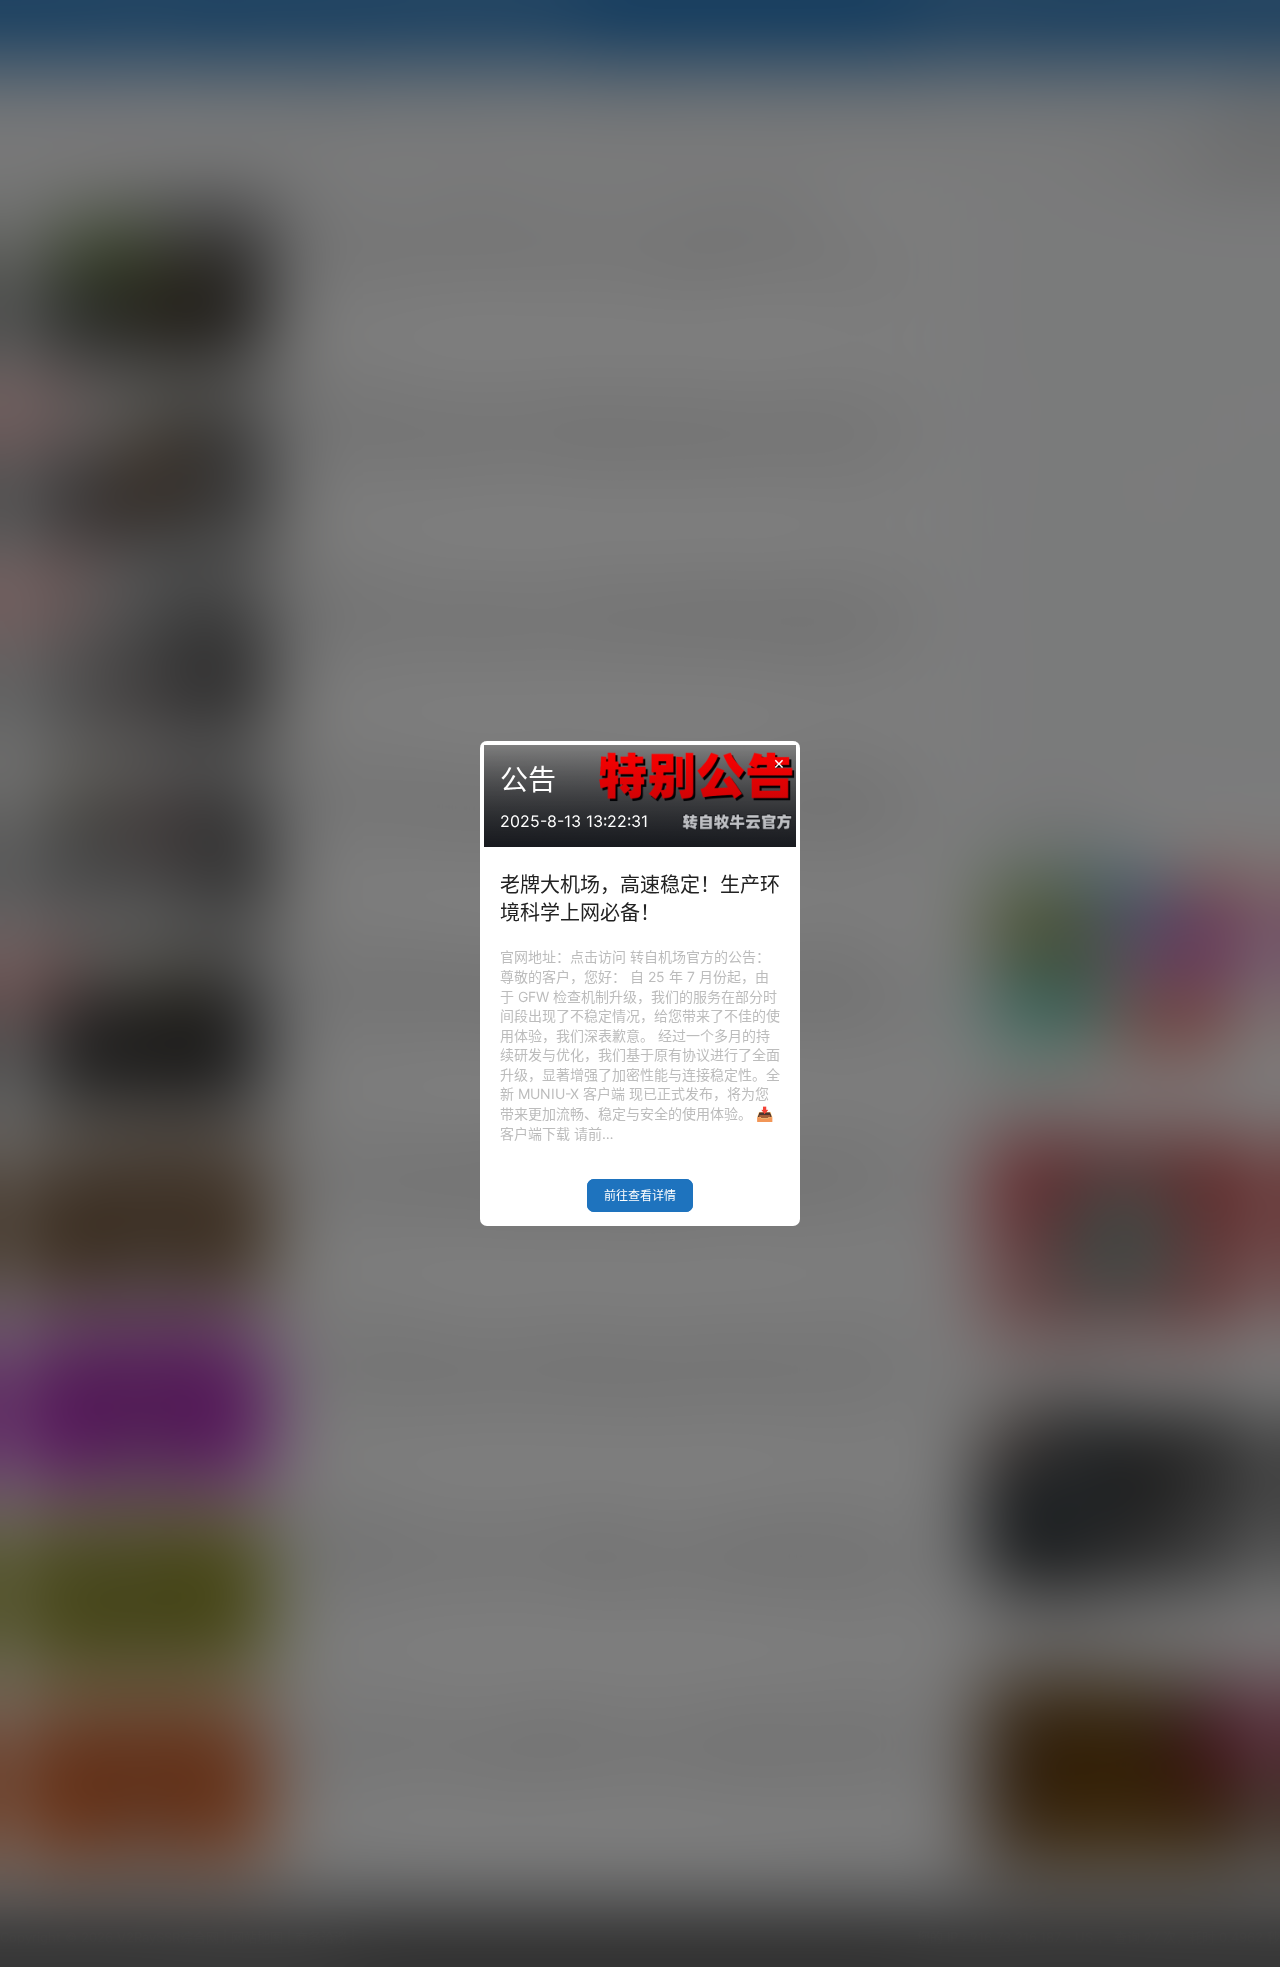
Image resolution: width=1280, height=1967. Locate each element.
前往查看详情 (640, 1195)
